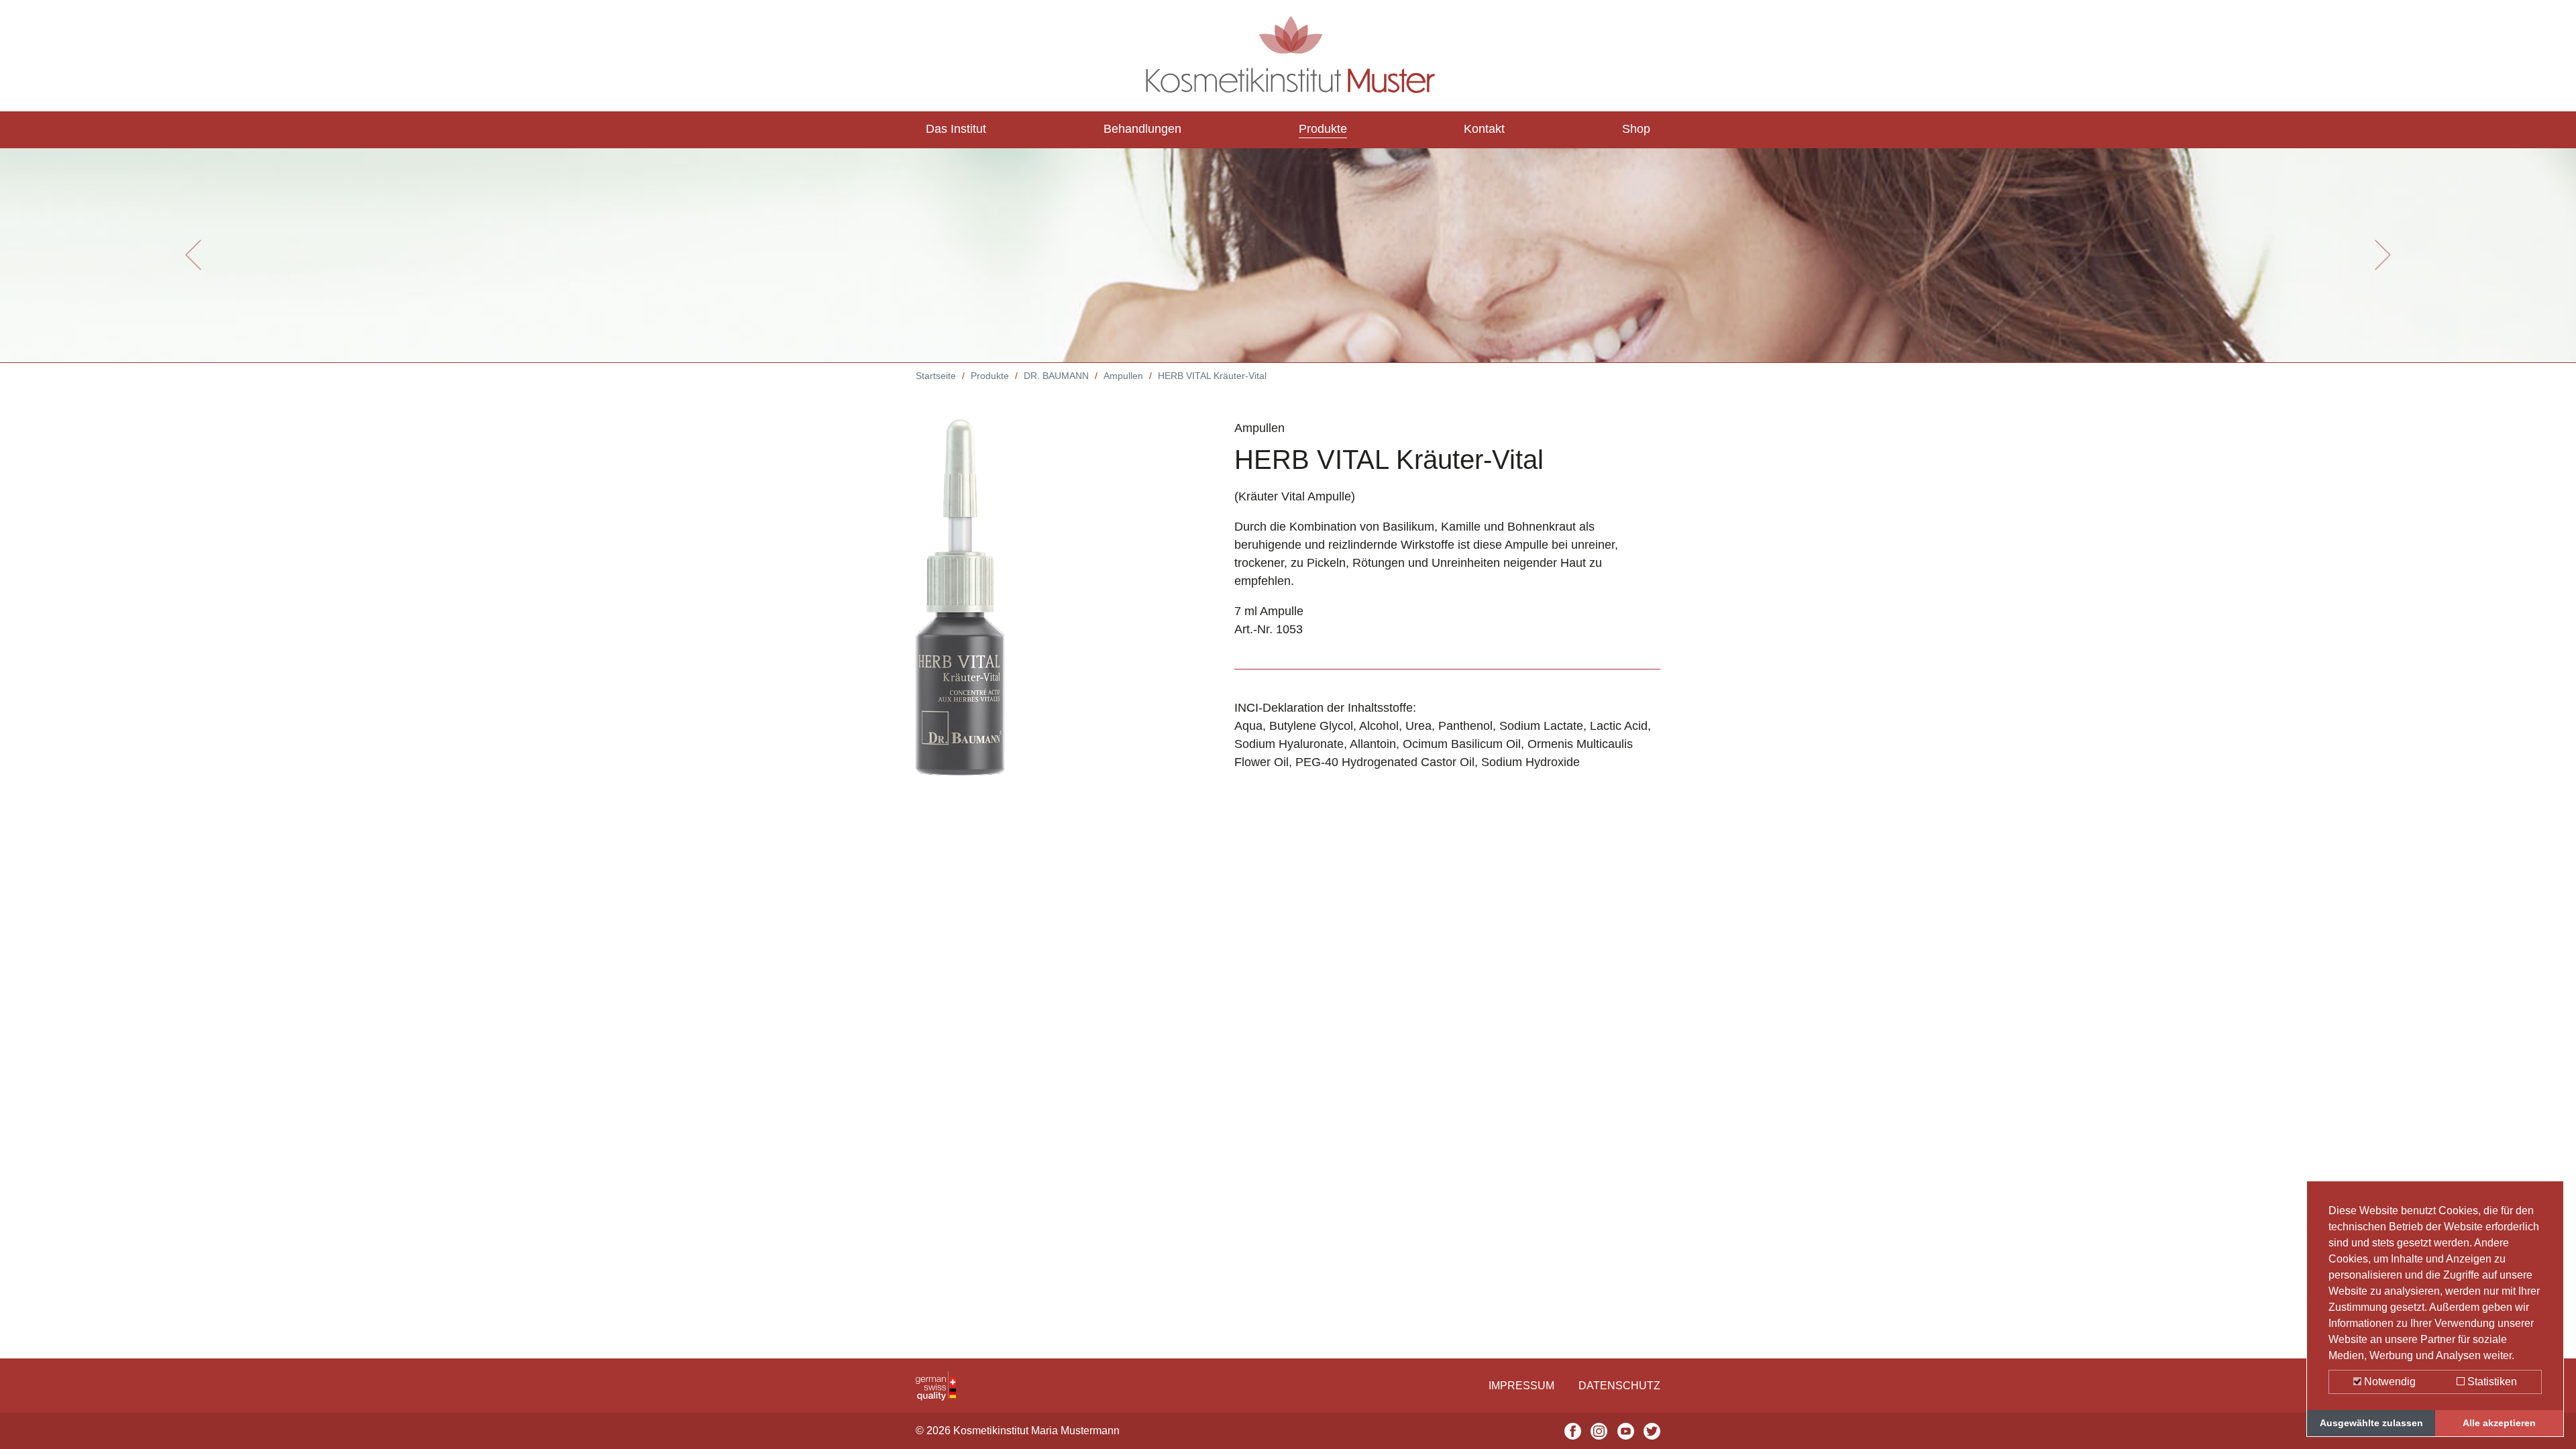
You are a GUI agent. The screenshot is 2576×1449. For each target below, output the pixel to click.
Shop (1636, 129)
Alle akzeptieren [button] (2499, 1423)
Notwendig (2389, 1382)
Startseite (936, 376)
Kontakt (1484, 129)
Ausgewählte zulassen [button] (2371, 1423)
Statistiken (2491, 1382)
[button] (193, 255)
